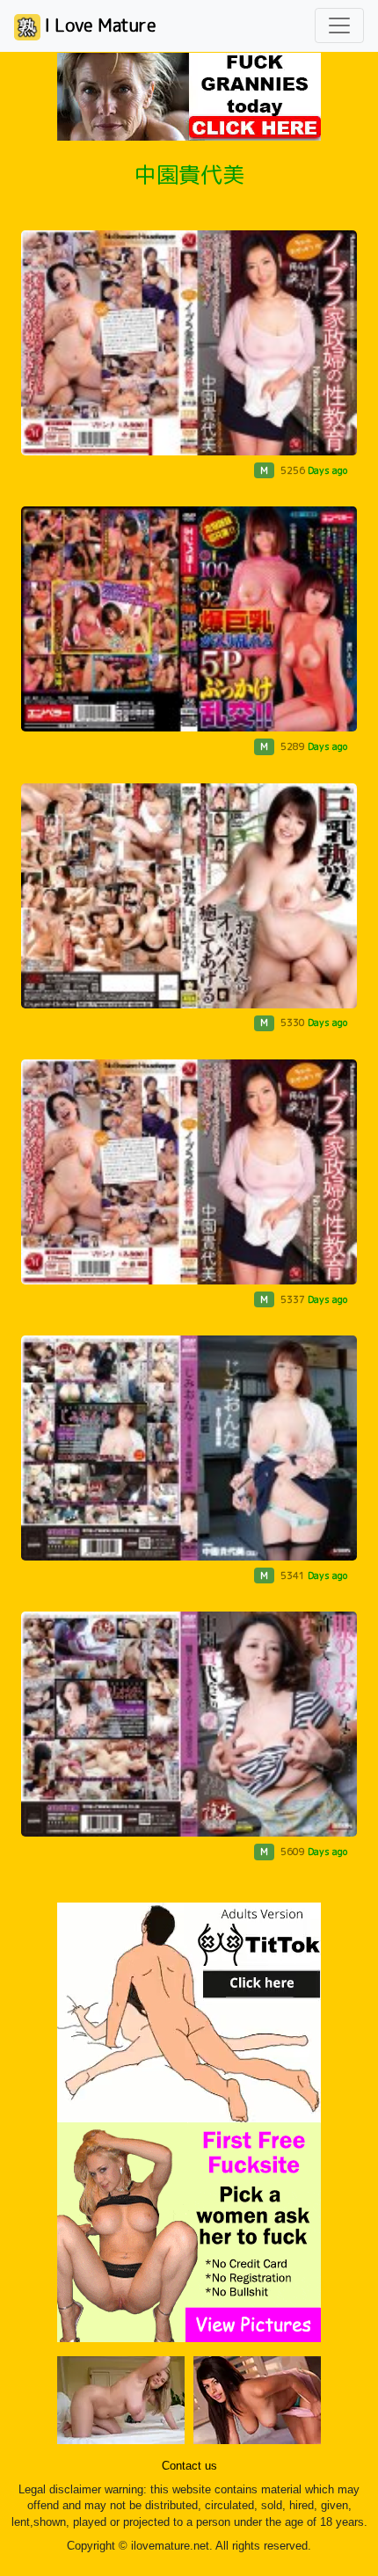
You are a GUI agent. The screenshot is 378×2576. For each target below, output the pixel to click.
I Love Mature (98, 25)
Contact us (189, 2466)
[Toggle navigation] (339, 25)
